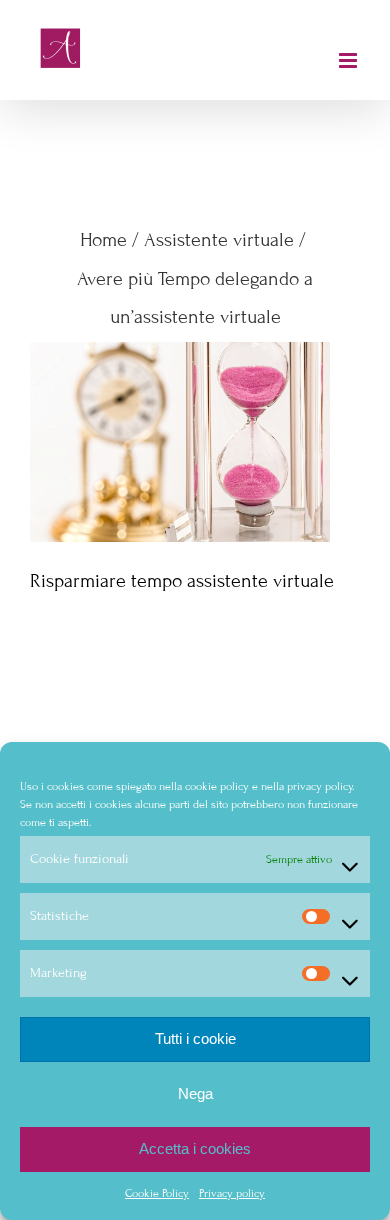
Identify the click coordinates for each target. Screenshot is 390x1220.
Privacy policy (232, 1193)
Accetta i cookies (195, 1148)
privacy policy (319, 786)
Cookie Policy (157, 1193)
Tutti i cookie (195, 1038)
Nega (195, 1093)
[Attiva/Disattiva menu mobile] (349, 60)
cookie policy (217, 786)
